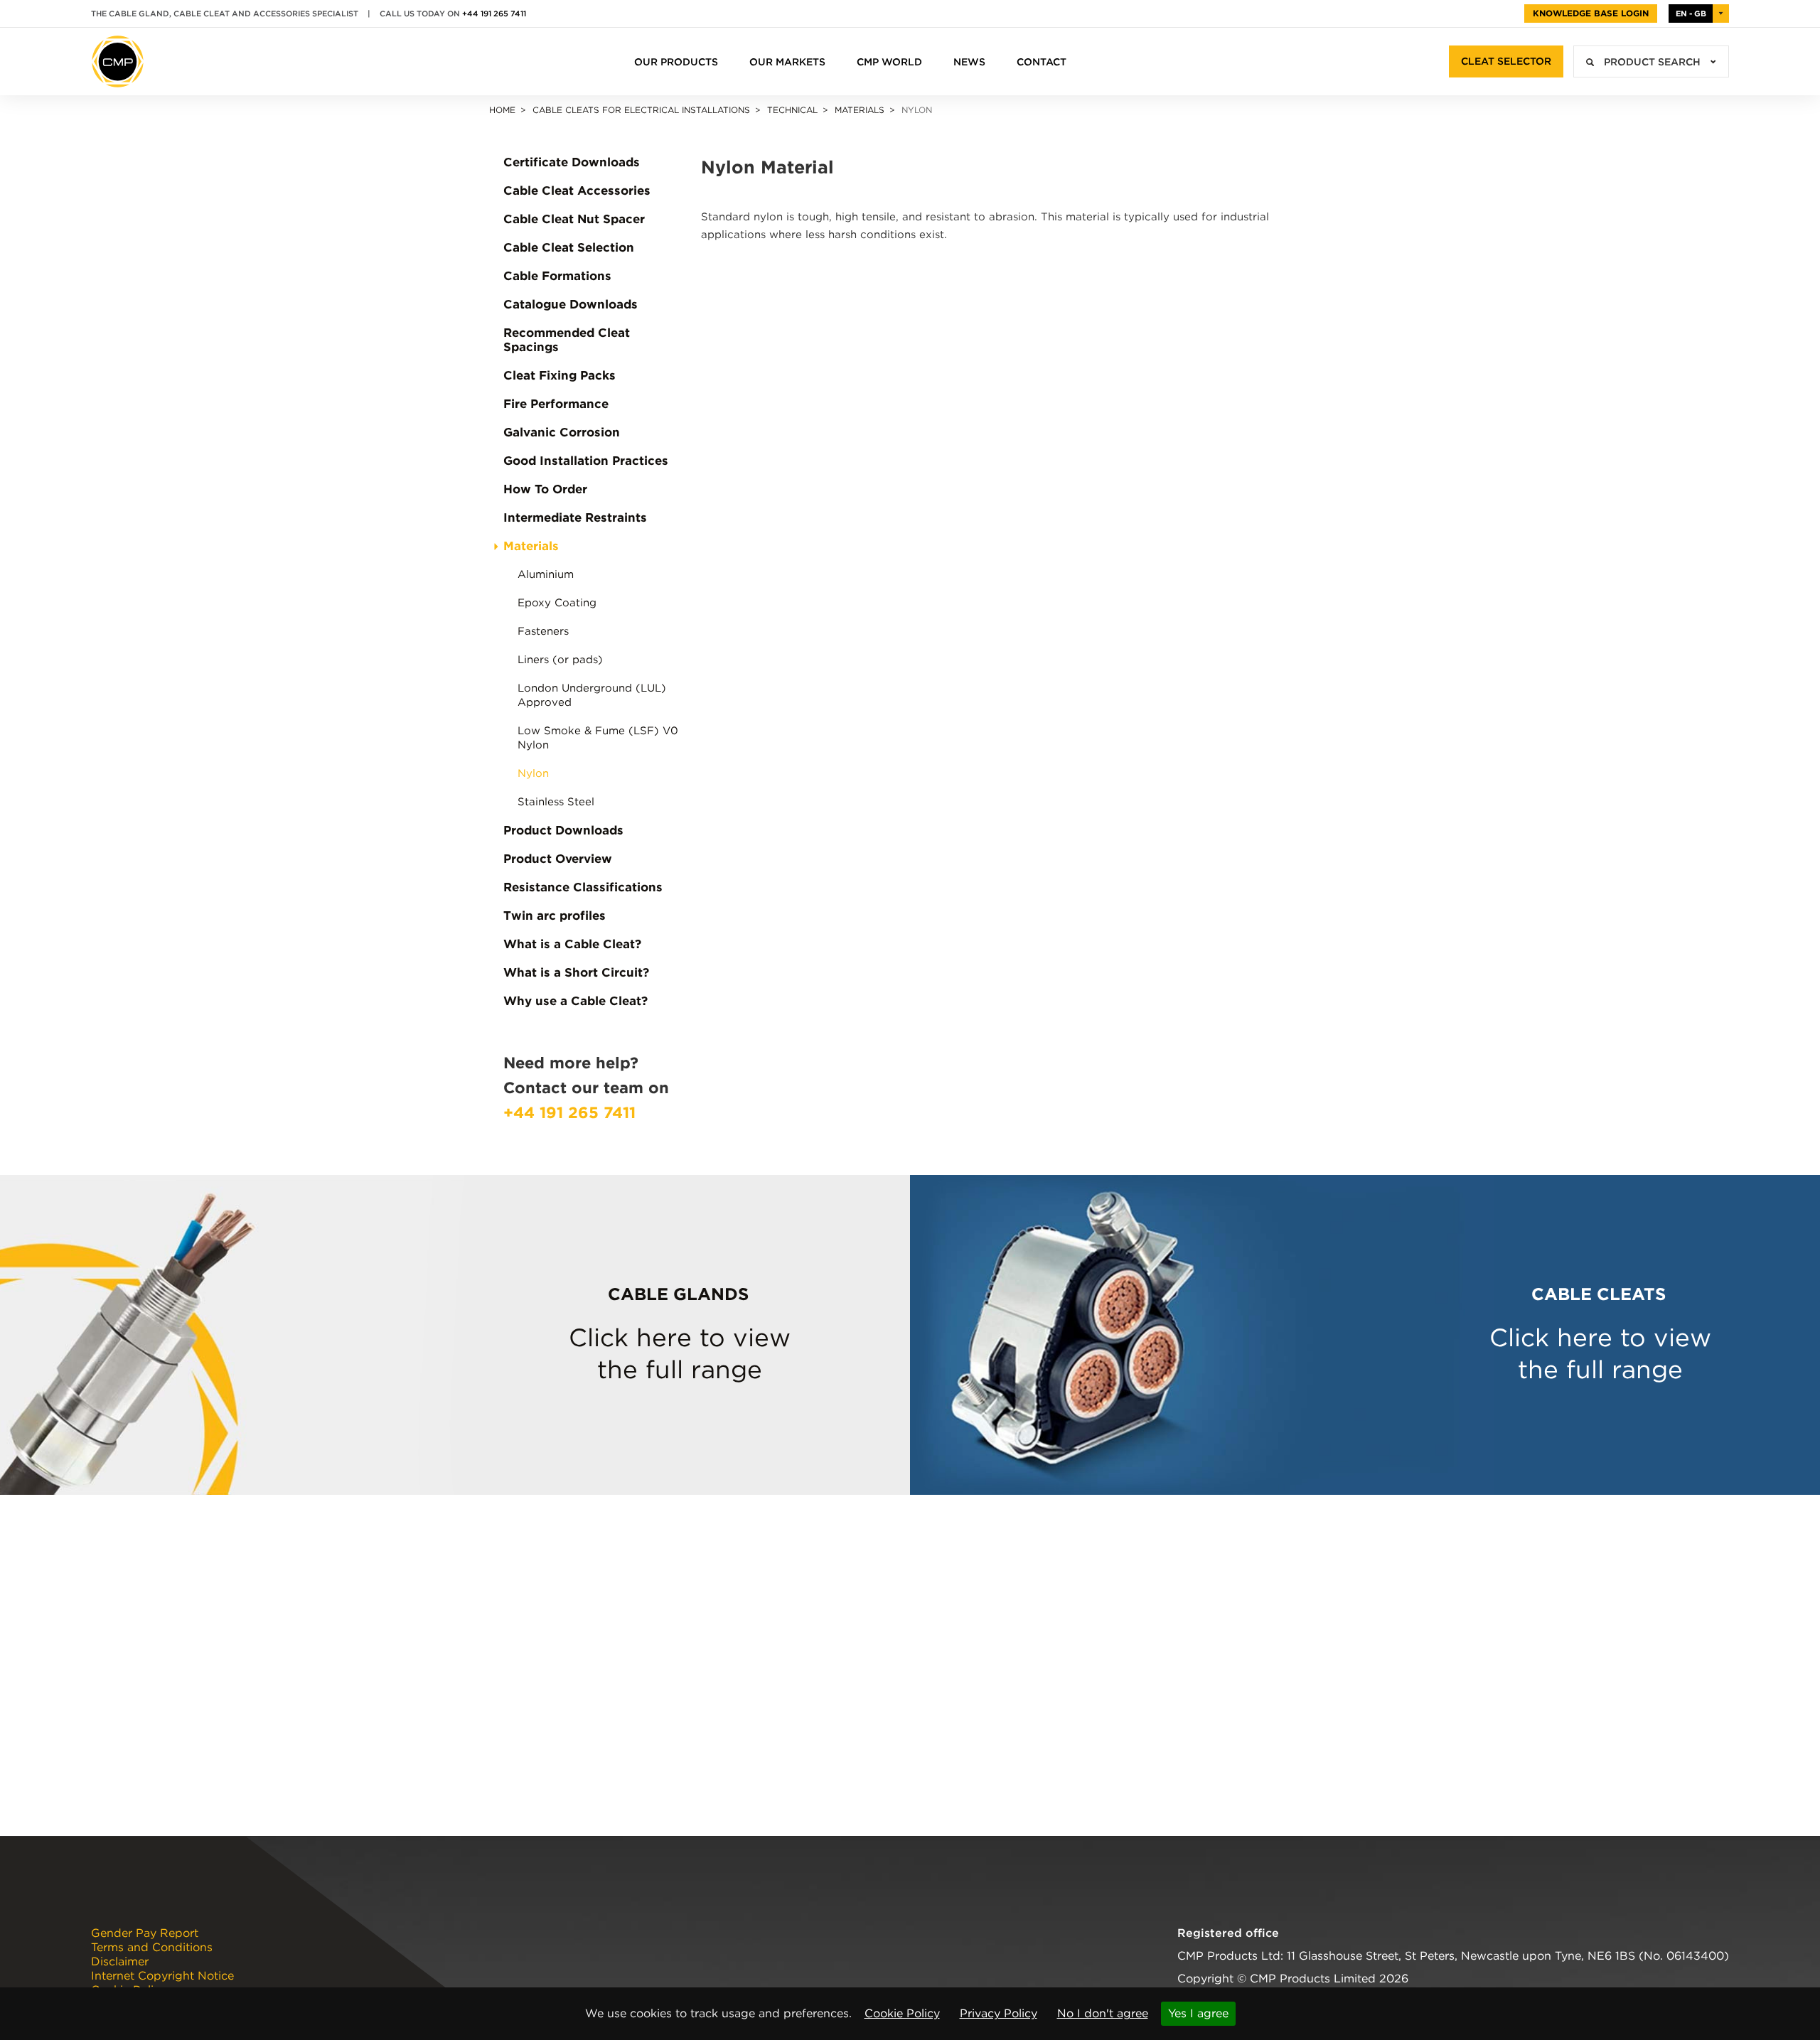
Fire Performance (556, 404)
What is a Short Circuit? (576, 972)
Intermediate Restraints (575, 517)
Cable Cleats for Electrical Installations (641, 110)
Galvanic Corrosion (562, 432)
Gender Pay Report (145, 1933)
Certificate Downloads (572, 162)
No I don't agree (1103, 2013)
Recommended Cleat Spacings (567, 340)
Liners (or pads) (560, 660)
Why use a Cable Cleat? (576, 1001)
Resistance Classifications (583, 887)
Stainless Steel (556, 802)
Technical (792, 110)
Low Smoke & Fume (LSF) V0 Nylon (598, 738)
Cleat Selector (1506, 61)
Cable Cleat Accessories (577, 190)
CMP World (889, 62)
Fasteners (543, 631)
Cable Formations (557, 276)
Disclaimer (120, 1962)
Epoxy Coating (557, 603)
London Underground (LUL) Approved (592, 695)
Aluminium (546, 574)
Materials (860, 110)
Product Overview (558, 859)
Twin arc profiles (555, 916)
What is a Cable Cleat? (572, 944)
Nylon (533, 773)
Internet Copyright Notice (162, 1976)
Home (502, 110)
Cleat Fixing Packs (560, 375)
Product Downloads (563, 830)
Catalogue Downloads (571, 304)
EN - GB (1691, 14)
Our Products (676, 62)
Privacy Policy (999, 2013)
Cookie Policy (902, 2013)
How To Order (545, 489)
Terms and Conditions (152, 1948)
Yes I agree (1198, 2013)
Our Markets (787, 62)
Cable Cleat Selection (569, 247)
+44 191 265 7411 (494, 14)
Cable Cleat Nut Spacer (574, 219)
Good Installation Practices (586, 461)
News (969, 62)
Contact (1042, 62)
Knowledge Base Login (1591, 13)
